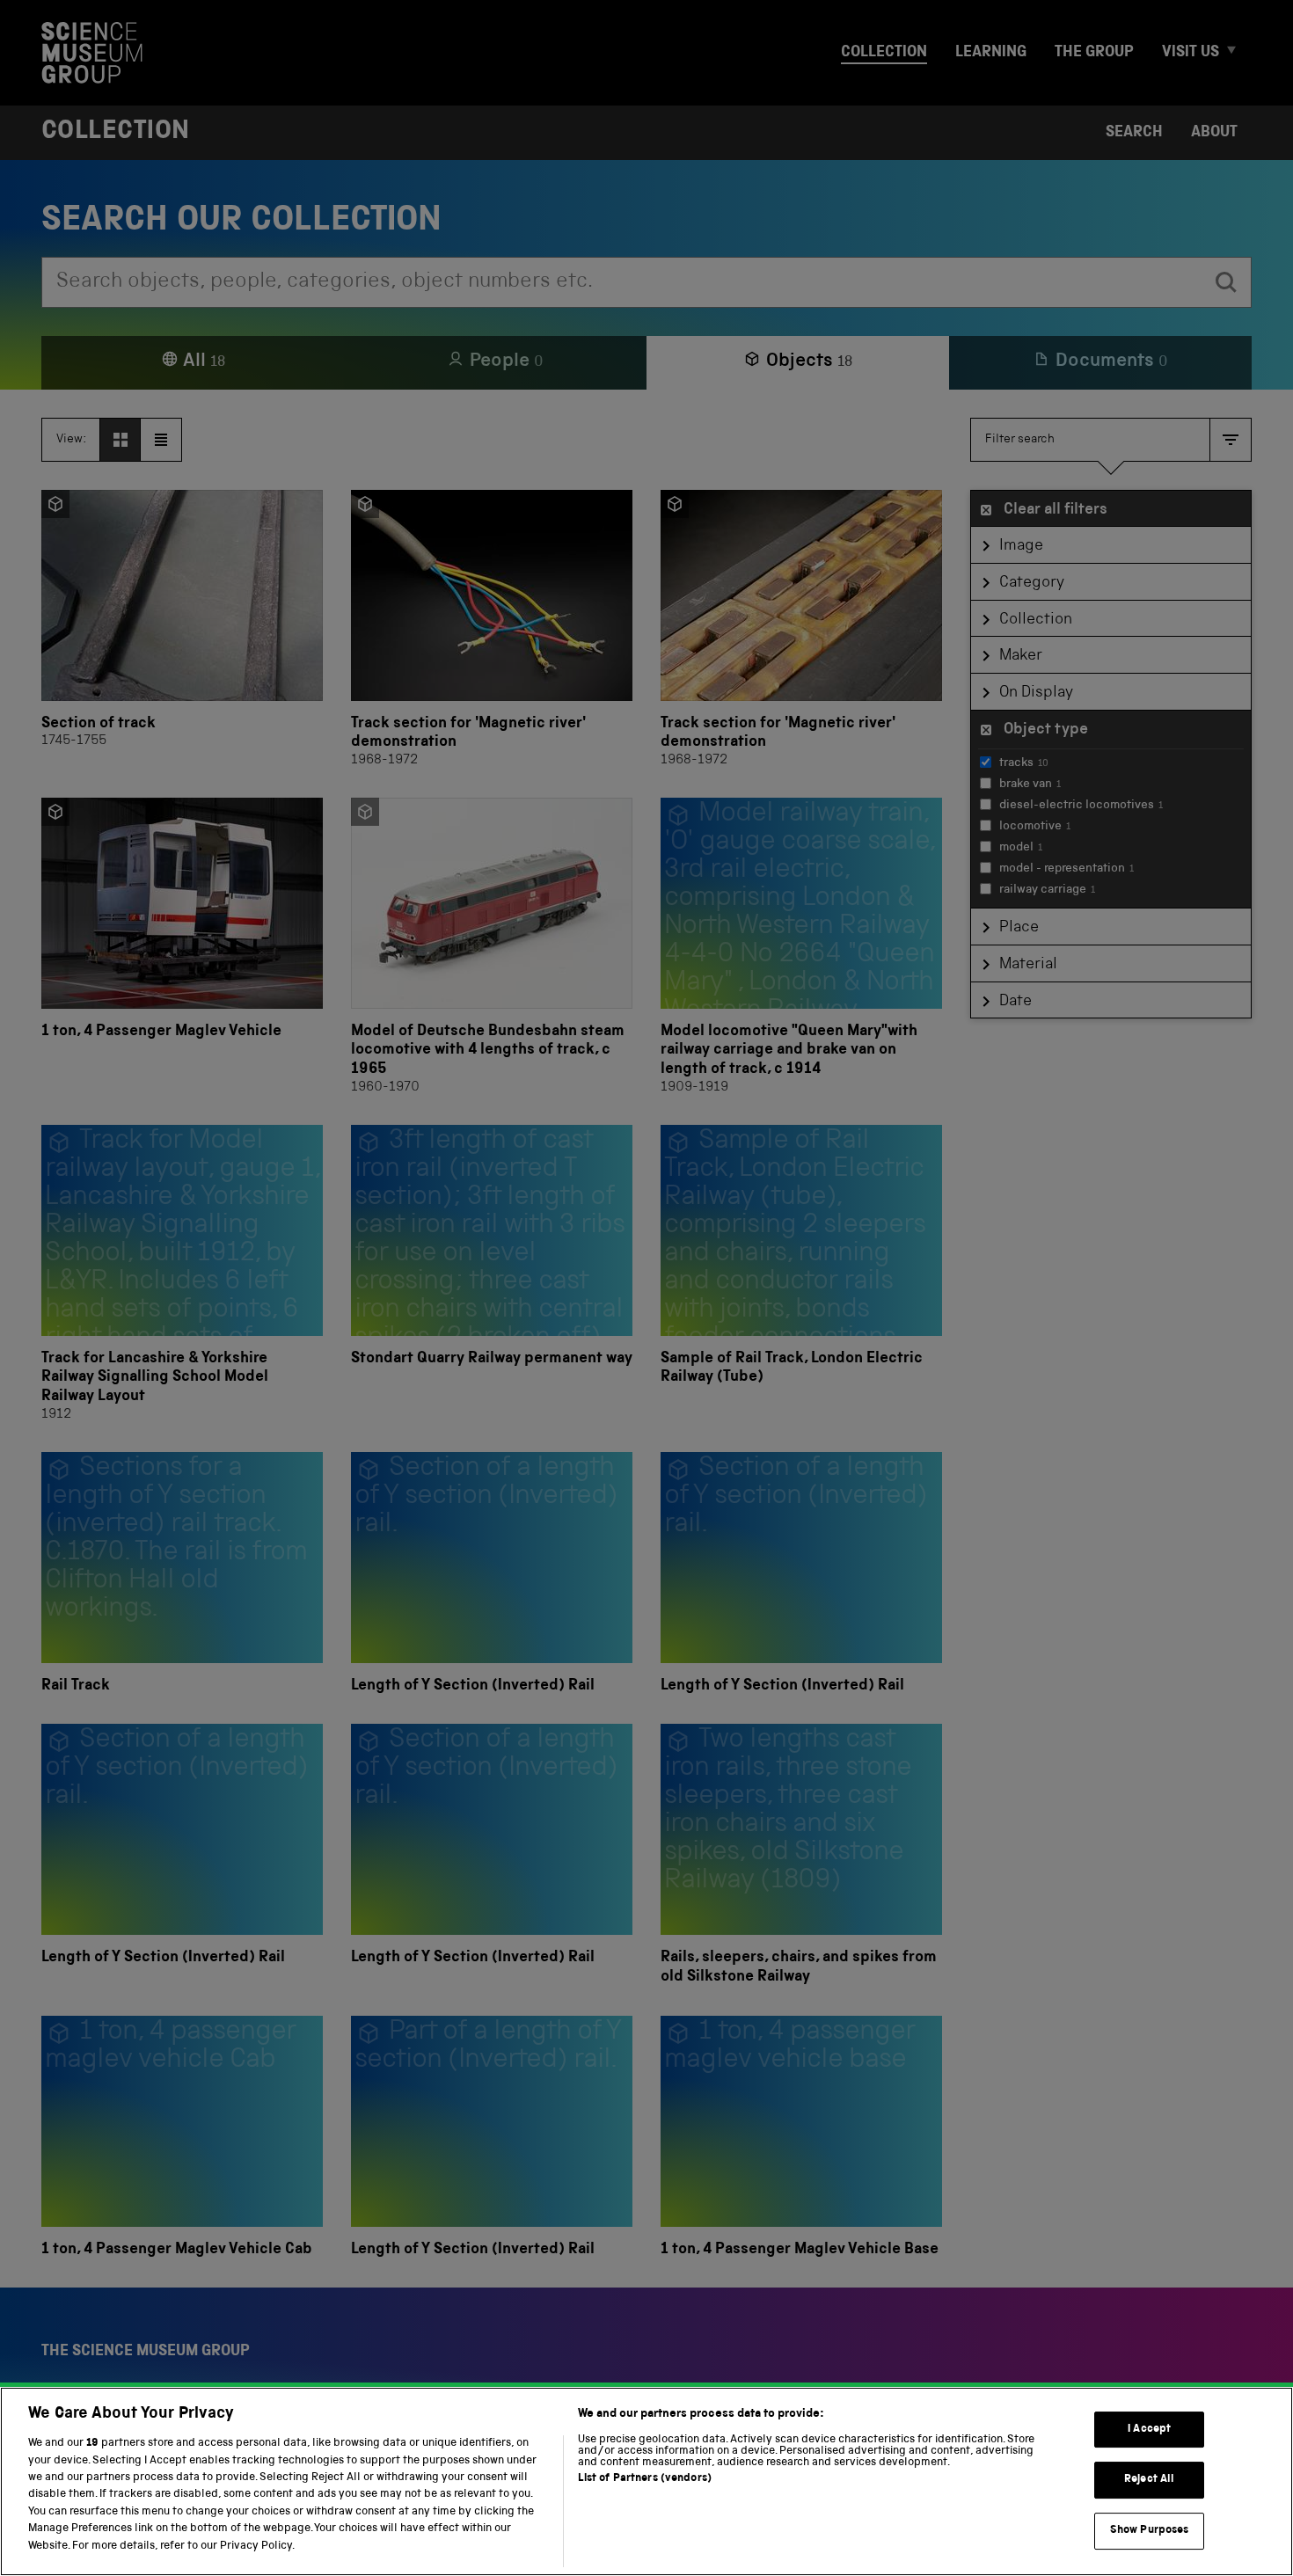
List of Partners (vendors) (645, 2479)
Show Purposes (1150, 2531)
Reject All (1149, 2480)
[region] (646, 2481)
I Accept (1149, 2430)
